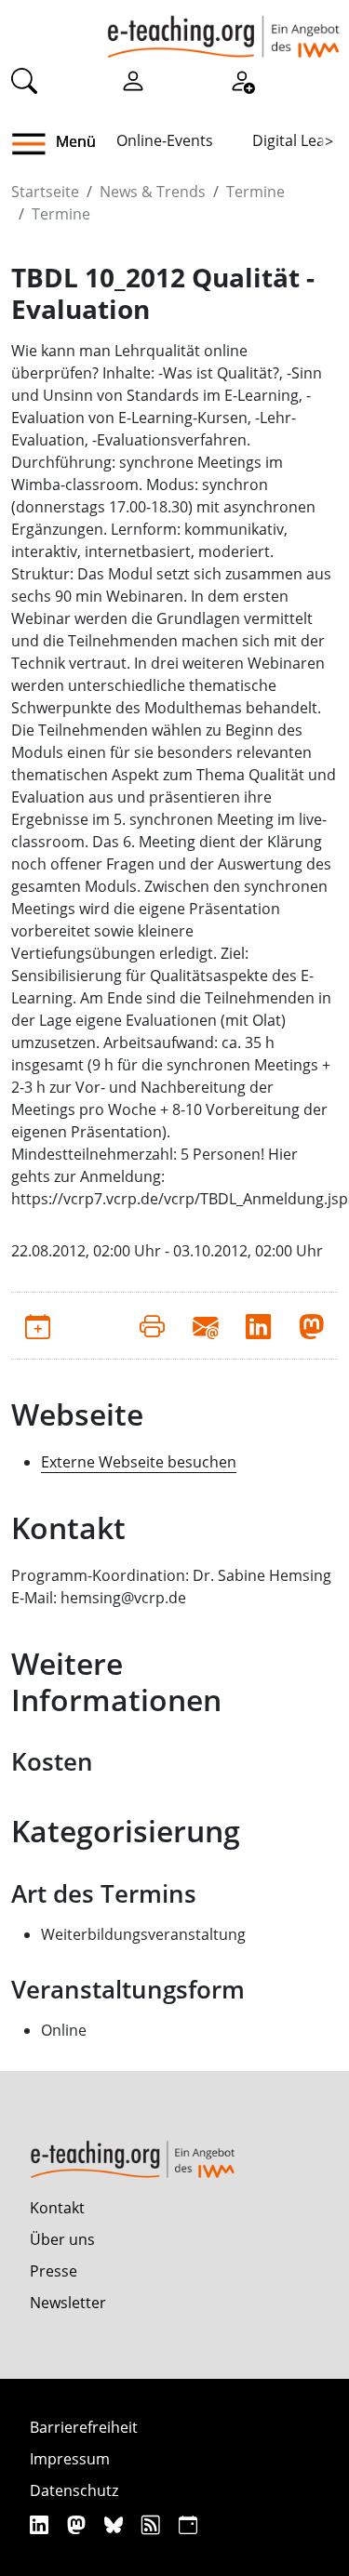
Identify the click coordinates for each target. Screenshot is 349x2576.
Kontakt (57, 2208)
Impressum (70, 2459)
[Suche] (24, 80)
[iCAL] (188, 2524)
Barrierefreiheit (84, 2427)
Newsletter (68, 2303)
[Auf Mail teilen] (205, 1325)
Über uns (62, 2239)
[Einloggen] (133, 80)
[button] (36, 144)
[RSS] (153, 2524)
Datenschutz (74, 2490)
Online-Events (165, 140)
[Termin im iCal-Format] (38, 1325)
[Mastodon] (79, 2524)
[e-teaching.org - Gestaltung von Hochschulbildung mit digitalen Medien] (223, 29)
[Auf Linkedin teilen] (258, 1325)
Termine (255, 192)
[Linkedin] (41, 2524)
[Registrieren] (242, 80)
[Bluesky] (116, 2524)
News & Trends (153, 192)
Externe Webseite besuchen (139, 1462)
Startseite (45, 192)
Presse (54, 2271)
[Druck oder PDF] (152, 1325)
